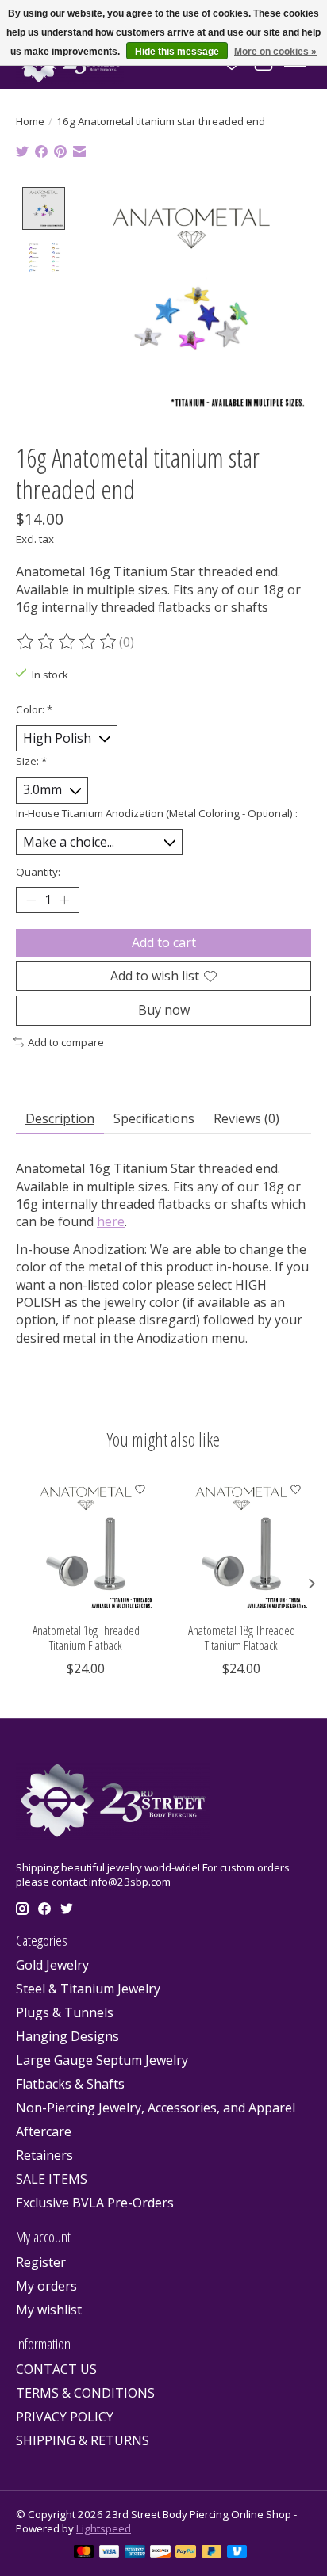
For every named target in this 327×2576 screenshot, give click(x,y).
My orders (46, 2286)
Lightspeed (104, 2528)
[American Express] (135, 2553)
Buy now (164, 1010)
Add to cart (164, 942)
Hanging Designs (67, 2036)
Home (30, 121)
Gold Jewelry (52, 1965)
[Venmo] (237, 2553)
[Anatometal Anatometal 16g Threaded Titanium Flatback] (86, 1544)
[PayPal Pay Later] (212, 2553)
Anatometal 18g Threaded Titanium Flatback (242, 1638)
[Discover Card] (160, 2553)
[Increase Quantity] (64, 900)
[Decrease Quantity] (31, 900)
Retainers (44, 2155)
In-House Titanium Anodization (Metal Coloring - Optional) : (157, 813)
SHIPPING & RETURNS (83, 2440)
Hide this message (177, 52)
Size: (31, 761)
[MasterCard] (84, 2553)
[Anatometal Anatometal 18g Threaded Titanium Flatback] (241, 1544)
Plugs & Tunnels (65, 2012)
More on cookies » (275, 52)
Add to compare (66, 1042)
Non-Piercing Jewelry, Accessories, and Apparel (156, 2108)
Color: (34, 709)
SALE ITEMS (52, 2179)
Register (41, 2262)
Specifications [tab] (154, 1118)
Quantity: (38, 872)
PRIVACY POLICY (65, 2417)
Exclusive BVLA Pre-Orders (95, 2203)
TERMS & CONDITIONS (85, 2393)
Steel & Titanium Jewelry (88, 1989)
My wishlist (49, 2310)
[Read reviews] (67, 642)
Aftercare (44, 2131)
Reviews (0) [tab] (246, 1118)
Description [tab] (60, 1118)
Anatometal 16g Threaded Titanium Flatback (86, 1638)
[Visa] (110, 2553)
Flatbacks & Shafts (70, 2084)
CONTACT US (56, 2369)
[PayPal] (186, 2553)
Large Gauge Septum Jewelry (102, 2060)
